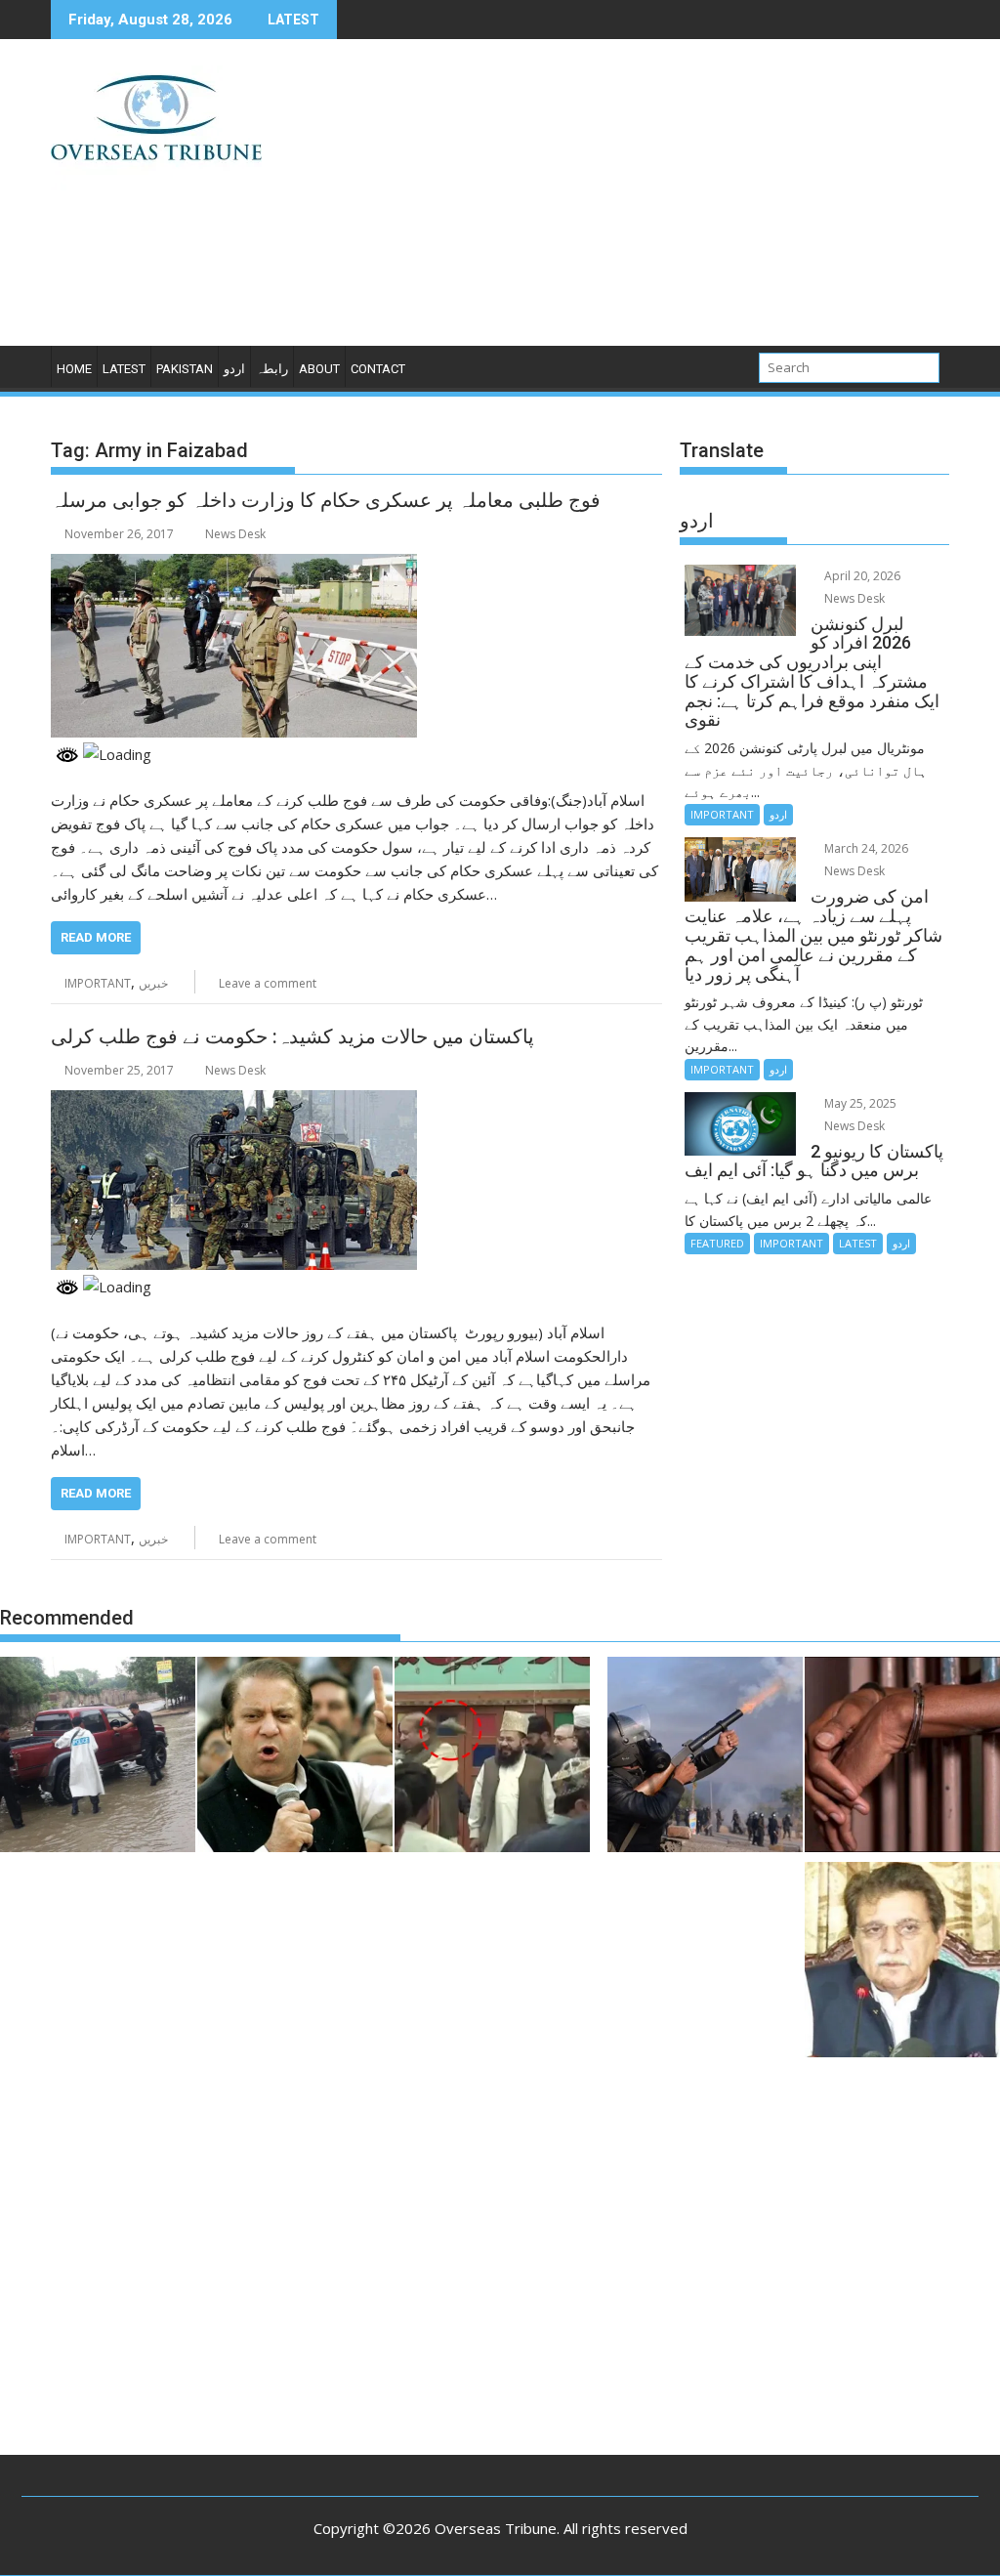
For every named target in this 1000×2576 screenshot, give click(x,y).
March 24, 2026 (865, 848)
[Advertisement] (644, 200)
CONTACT (378, 369)
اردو (234, 369)
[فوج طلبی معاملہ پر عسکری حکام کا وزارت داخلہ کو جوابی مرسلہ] (234, 566)
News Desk (235, 534)
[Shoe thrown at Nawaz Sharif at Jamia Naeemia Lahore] (492, 1757)
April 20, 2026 (861, 576)
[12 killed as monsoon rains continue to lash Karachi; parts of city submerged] (98, 1757)
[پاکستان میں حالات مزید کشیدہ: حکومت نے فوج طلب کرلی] (234, 1102)
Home (74, 369)
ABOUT (319, 369)
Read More (96, 937)
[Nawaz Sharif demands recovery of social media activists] (295, 1757)
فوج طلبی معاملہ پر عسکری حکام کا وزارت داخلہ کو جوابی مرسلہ (326, 500)
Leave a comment (268, 983)
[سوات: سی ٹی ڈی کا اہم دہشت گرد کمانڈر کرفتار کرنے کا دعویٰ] (902, 1757)
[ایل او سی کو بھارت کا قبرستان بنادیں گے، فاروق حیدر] (902, 1963)
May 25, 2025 (859, 1103)
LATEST (124, 369)
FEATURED (717, 1243)
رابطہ (272, 369)
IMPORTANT (98, 983)
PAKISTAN (185, 369)
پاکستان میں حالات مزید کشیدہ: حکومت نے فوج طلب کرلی (292, 1036)
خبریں (153, 983)
